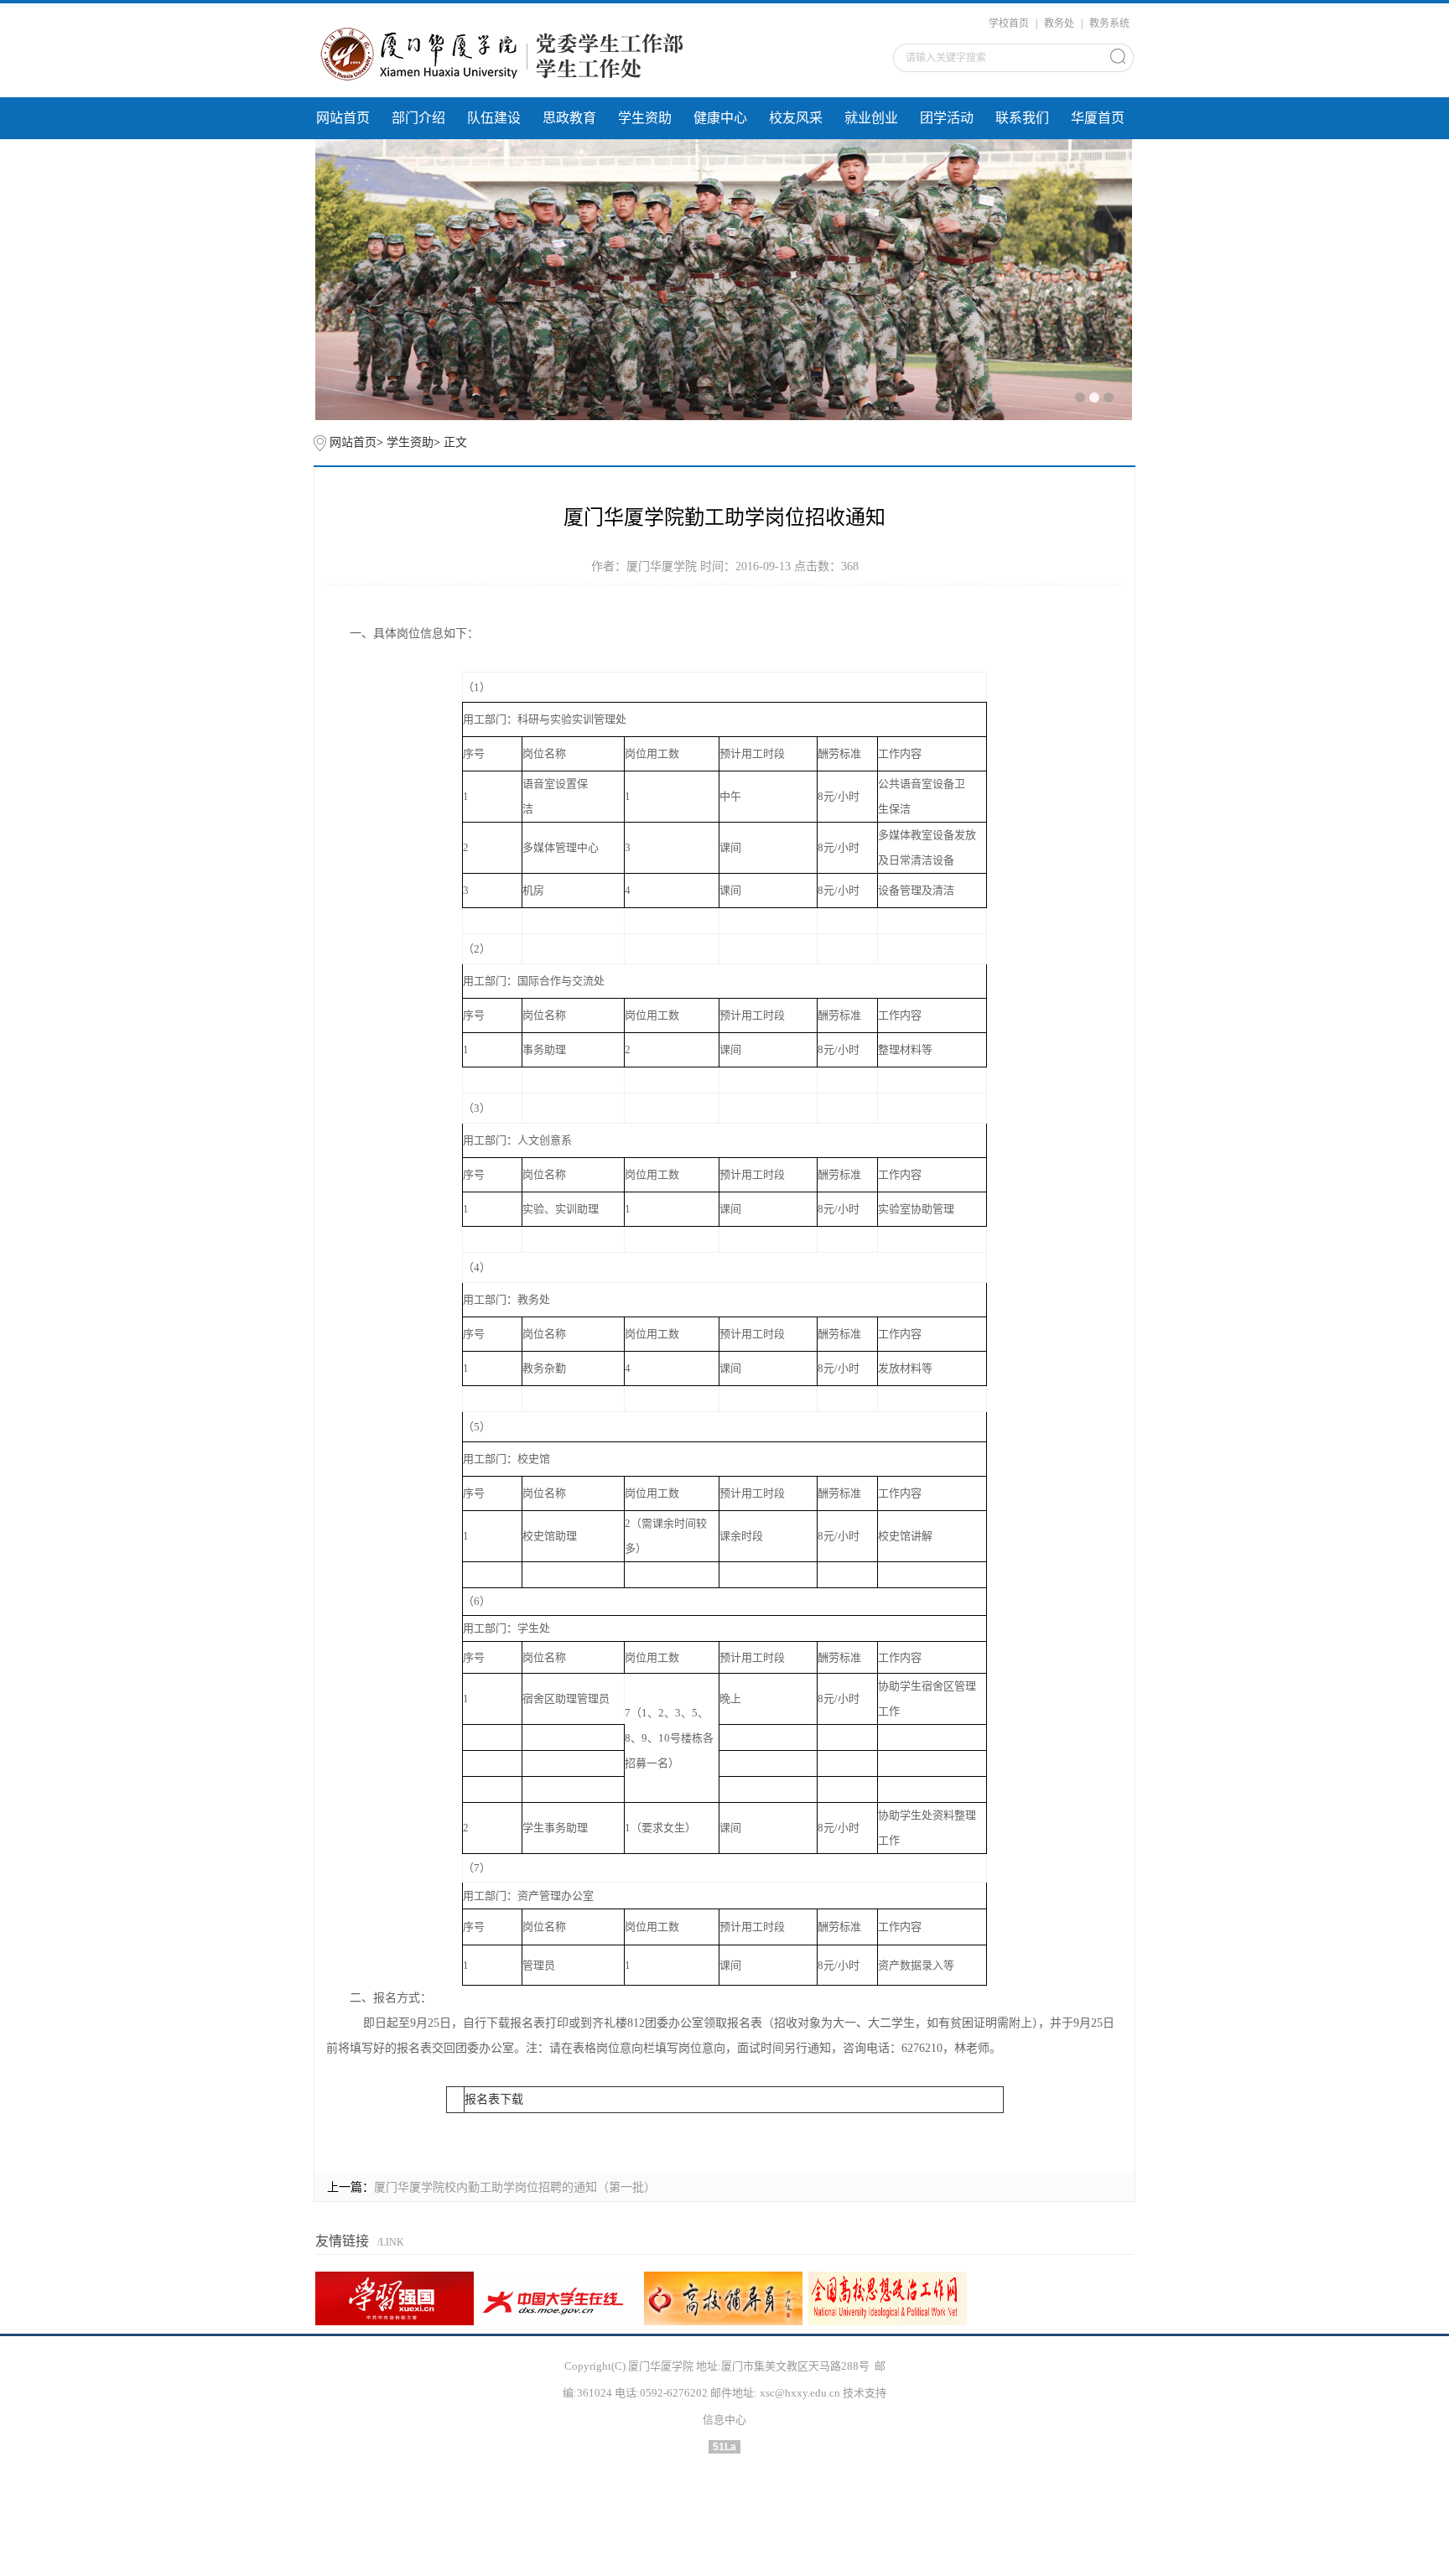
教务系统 (1109, 23)
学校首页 (1009, 23)
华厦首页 (1098, 118)
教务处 (1059, 23)
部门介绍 (418, 118)
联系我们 (1022, 118)
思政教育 (569, 118)
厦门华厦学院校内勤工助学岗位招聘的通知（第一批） (515, 2187)
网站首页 (343, 118)
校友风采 (796, 118)
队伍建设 (494, 118)
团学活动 (947, 118)
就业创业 (871, 118)
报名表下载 (494, 2099)
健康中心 (720, 118)
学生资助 (645, 118)
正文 (455, 442)
